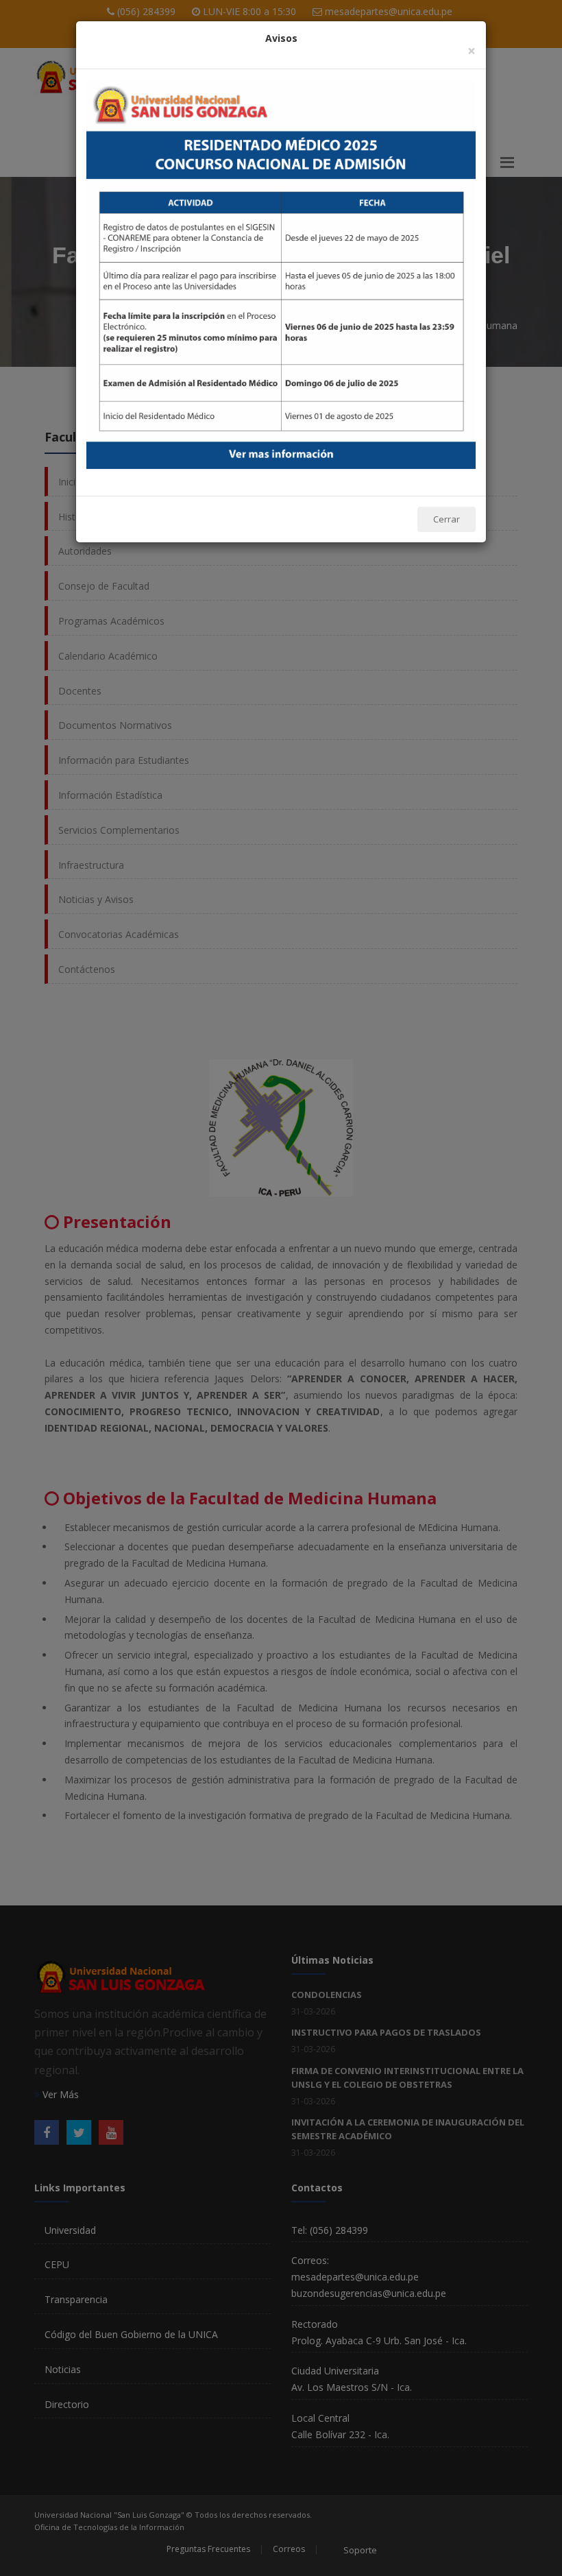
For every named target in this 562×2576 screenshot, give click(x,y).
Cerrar (447, 519)
